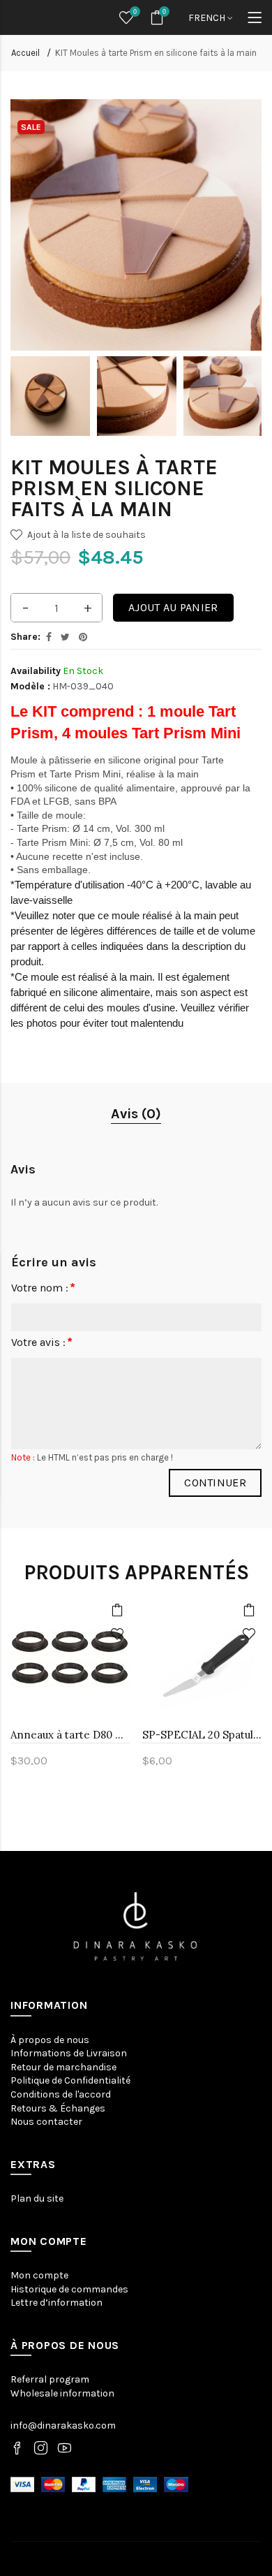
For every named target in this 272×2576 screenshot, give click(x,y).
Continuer (215, 1483)
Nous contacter (46, 2122)
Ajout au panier (173, 607)
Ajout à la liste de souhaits (86, 535)
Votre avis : (38, 1342)
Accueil (25, 53)
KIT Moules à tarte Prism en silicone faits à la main (156, 53)
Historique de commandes (69, 2289)
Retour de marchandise (63, 2067)
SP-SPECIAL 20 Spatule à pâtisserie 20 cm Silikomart (202, 1735)
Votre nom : (40, 1288)
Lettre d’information (56, 2303)
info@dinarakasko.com (63, 2425)
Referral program (50, 2379)
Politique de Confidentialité (70, 2080)
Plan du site (37, 2198)
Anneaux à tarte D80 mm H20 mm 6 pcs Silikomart (70, 1735)
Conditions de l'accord (61, 2094)
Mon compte (39, 2275)
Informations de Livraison (69, 2053)
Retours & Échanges (58, 2108)
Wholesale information (62, 2393)
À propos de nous (50, 2040)
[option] (50, 396)
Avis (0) (136, 1114)
